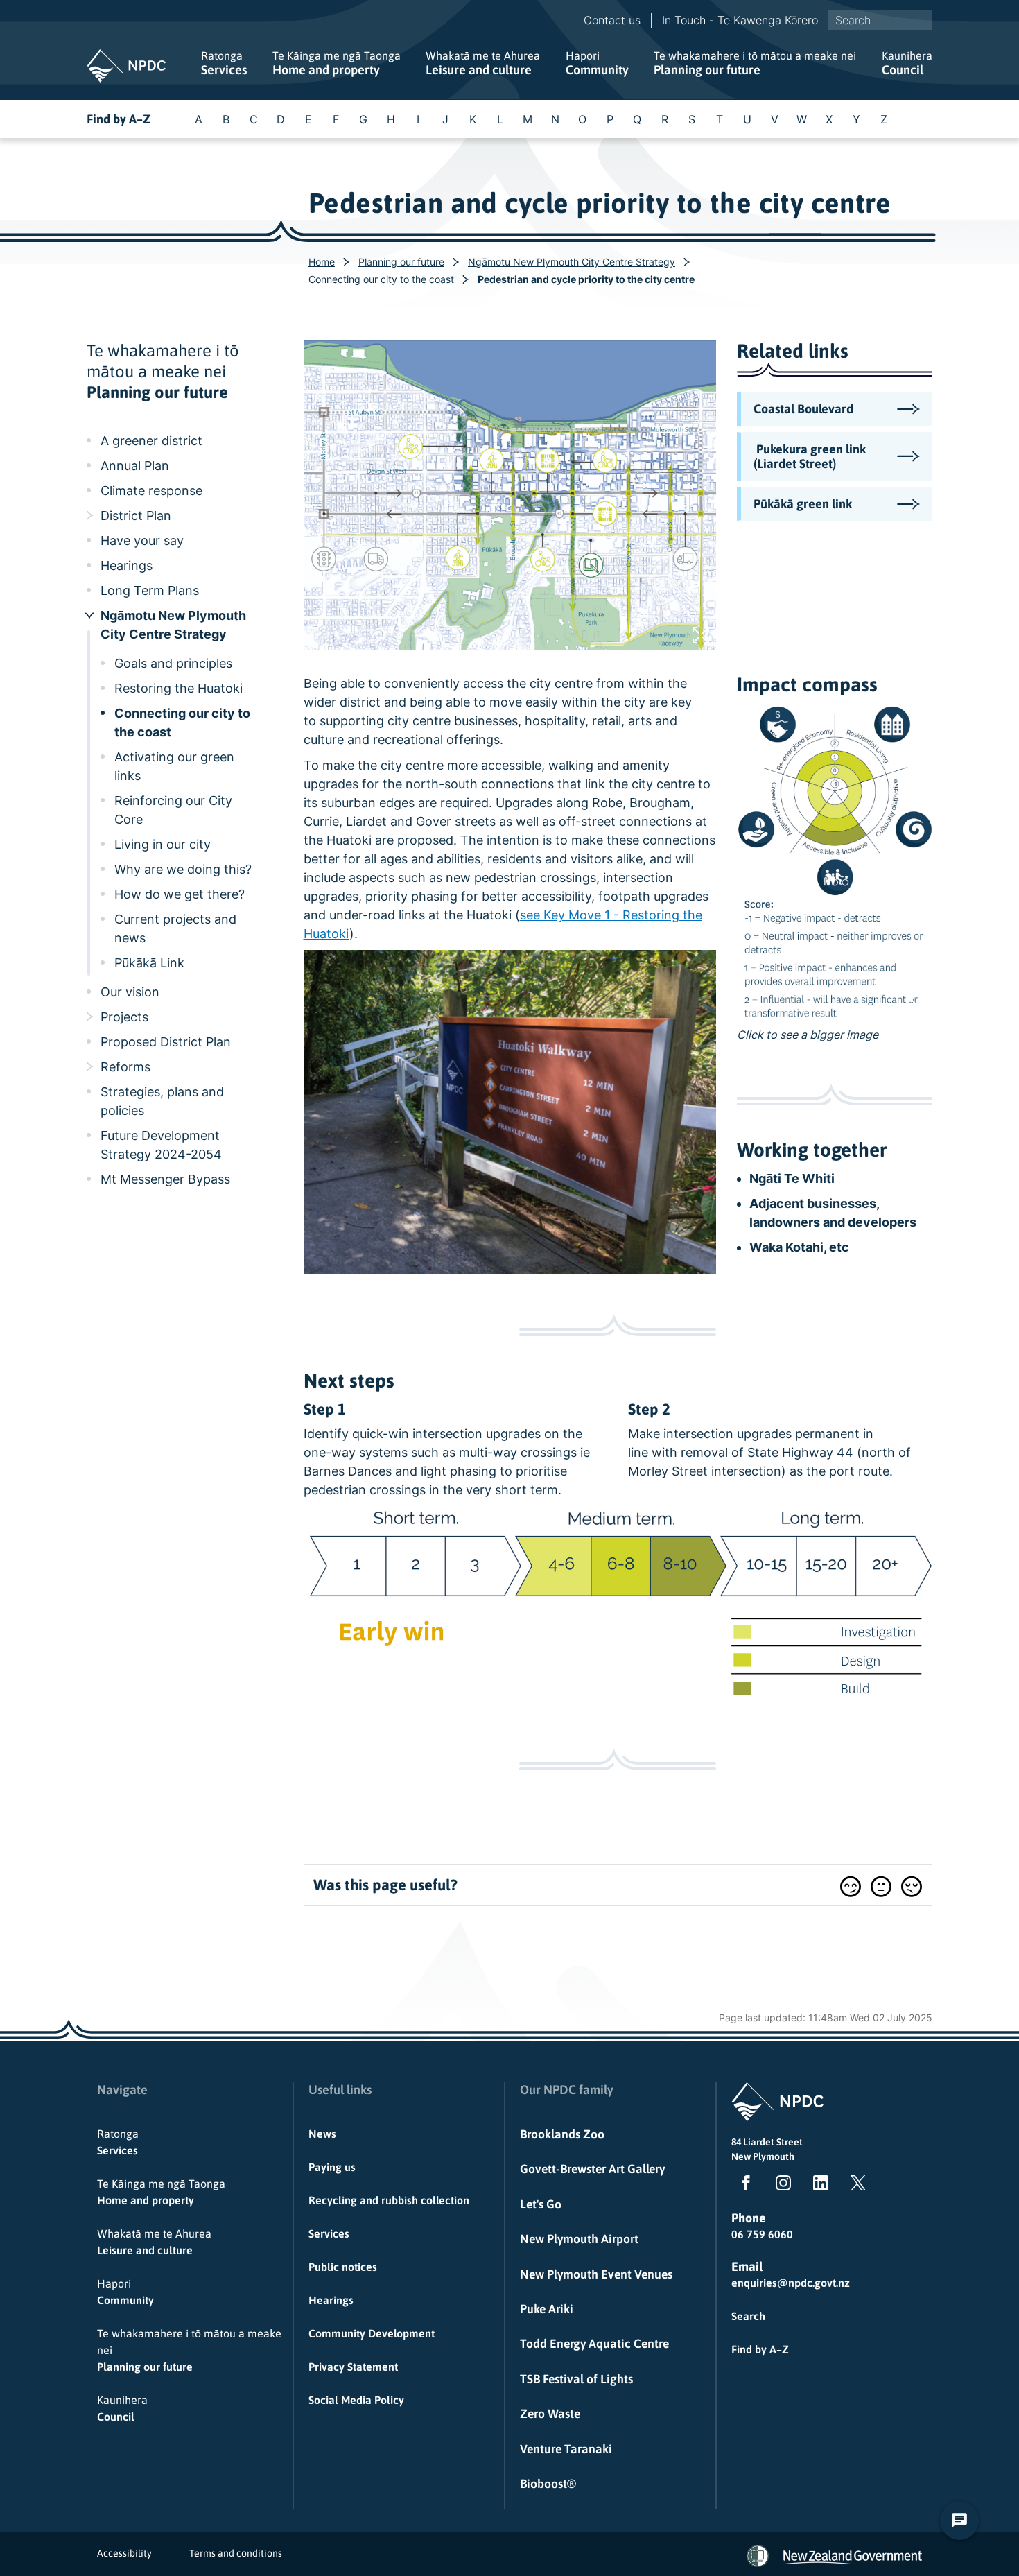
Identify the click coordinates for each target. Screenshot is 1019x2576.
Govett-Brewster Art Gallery (592, 2169)
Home (322, 262)
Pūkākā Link (149, 963)
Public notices (343, 2267)
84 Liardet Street (767, 2142)
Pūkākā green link (803, 504)
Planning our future (755, 63)
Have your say (142, 541)
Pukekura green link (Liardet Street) (811, 457)
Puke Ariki (547, 2309)
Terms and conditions (236, 2553)
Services (224, 63)
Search (748, 2316)
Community (597, 63)
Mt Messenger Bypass (165, 1179)
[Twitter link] (855, 2186)
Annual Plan (135, 466)
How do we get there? (180, 894)
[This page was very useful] (851, 1886)
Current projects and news (175, 928)
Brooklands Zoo (562, 2134)
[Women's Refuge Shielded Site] (758, 2556)
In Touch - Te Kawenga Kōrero (740, 20)
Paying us (332, 2167)
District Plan (136, 516)
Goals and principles (173, 663)
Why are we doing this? (183, 869)
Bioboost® (548, 2484)
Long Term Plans (150, 590)
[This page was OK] (881, 1886)
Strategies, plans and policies (162, 1101)
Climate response (151, 491)
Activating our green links (174, 766)
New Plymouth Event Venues (596, 2274)
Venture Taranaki (566, 2449)
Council (907, 63)
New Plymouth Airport (579, 2239)
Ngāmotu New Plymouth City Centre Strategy (572, 262)
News (322, 2134)
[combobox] (880, 20)
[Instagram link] (781, 2186)
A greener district (151, 441)
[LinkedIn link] (818, 2186)
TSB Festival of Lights (576, 2379)
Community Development (372, 2333)
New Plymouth (763, 2156)
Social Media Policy (356, 2400)
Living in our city (163, 844)
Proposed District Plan (166, 1042)
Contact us (612, 20)
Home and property (337, 63)
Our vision (130, 992)
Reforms (125, 1067)
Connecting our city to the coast (381, 279)
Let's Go (541, 2204)
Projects (124, 1017)
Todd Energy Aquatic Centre (594, 2344)
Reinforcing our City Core (173, 810)
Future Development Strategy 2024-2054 (161, 1145)
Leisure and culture (483, 63)
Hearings (127, 565)
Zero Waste (550, 2414)
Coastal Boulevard (803, 409)
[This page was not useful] (912, 1886)
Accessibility (124, 2553)
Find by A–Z (119, 119)
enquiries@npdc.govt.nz (791, 2283)
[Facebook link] (743, 2186)
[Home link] (126, 66)
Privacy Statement (353, 2367)
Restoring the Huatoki (178, 688)
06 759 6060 (762, 2234)
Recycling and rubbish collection (389, 2200)
